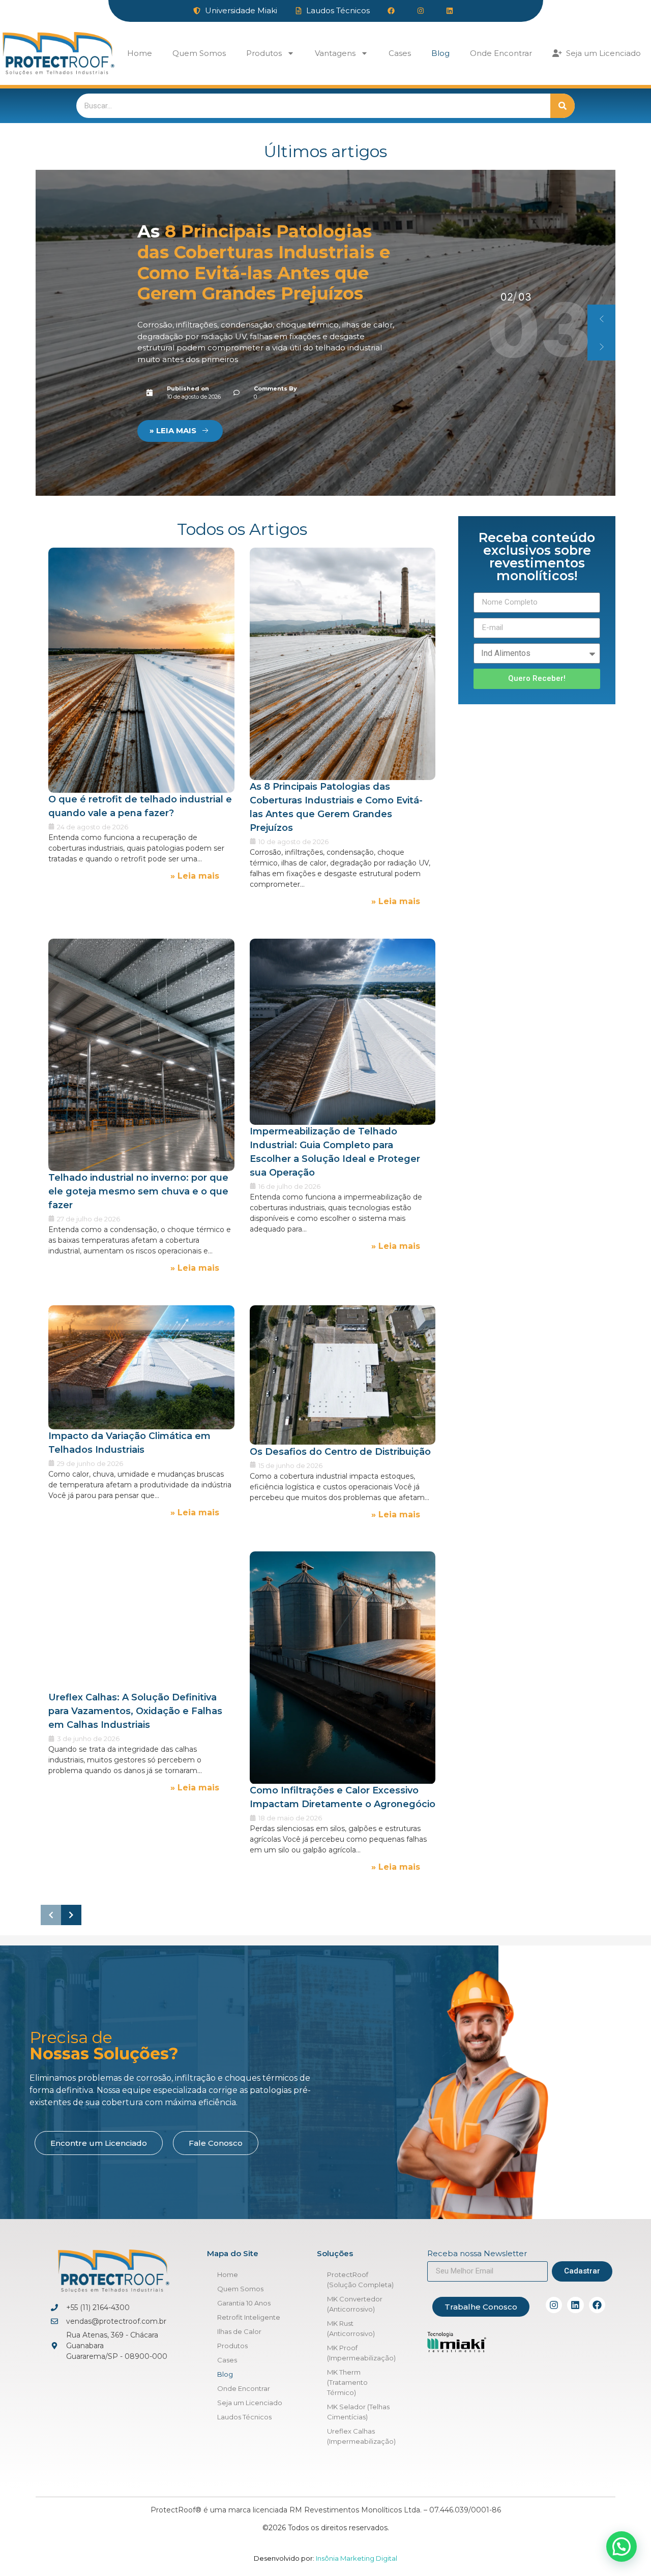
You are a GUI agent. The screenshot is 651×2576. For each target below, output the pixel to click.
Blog (440, 53)
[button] (601, 319)
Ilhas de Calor (239, 2331)
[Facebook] (597, 2305)
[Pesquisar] (563, 106)
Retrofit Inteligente (249, 2317)
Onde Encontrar (501, 53)
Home (140, 53)
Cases (400, 53)
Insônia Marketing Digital (356, 2558)
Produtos (264, 53)
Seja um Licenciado (601, 53)
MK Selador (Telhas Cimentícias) (358, 2412)
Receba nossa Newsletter (477, 2254)
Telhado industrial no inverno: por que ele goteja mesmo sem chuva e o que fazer (138, 1191)
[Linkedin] (575, 2305)
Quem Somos (199, 53)
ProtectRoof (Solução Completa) (360, 2280)
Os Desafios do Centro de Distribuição (340, 1451)
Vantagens (335, 53)
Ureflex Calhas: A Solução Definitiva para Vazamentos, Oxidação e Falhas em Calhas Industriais (135, 1712)
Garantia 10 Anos (244, 2303)
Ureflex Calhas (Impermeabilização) (361, 2436)
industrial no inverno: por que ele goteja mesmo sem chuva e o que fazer (258, 268)
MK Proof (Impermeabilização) (361, 2353)
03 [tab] (507, 297)
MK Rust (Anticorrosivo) (351, 2328)
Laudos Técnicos (244, 2417)
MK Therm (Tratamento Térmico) (347, 2382)
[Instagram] (554, 2305)
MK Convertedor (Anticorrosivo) (355, 2304)
